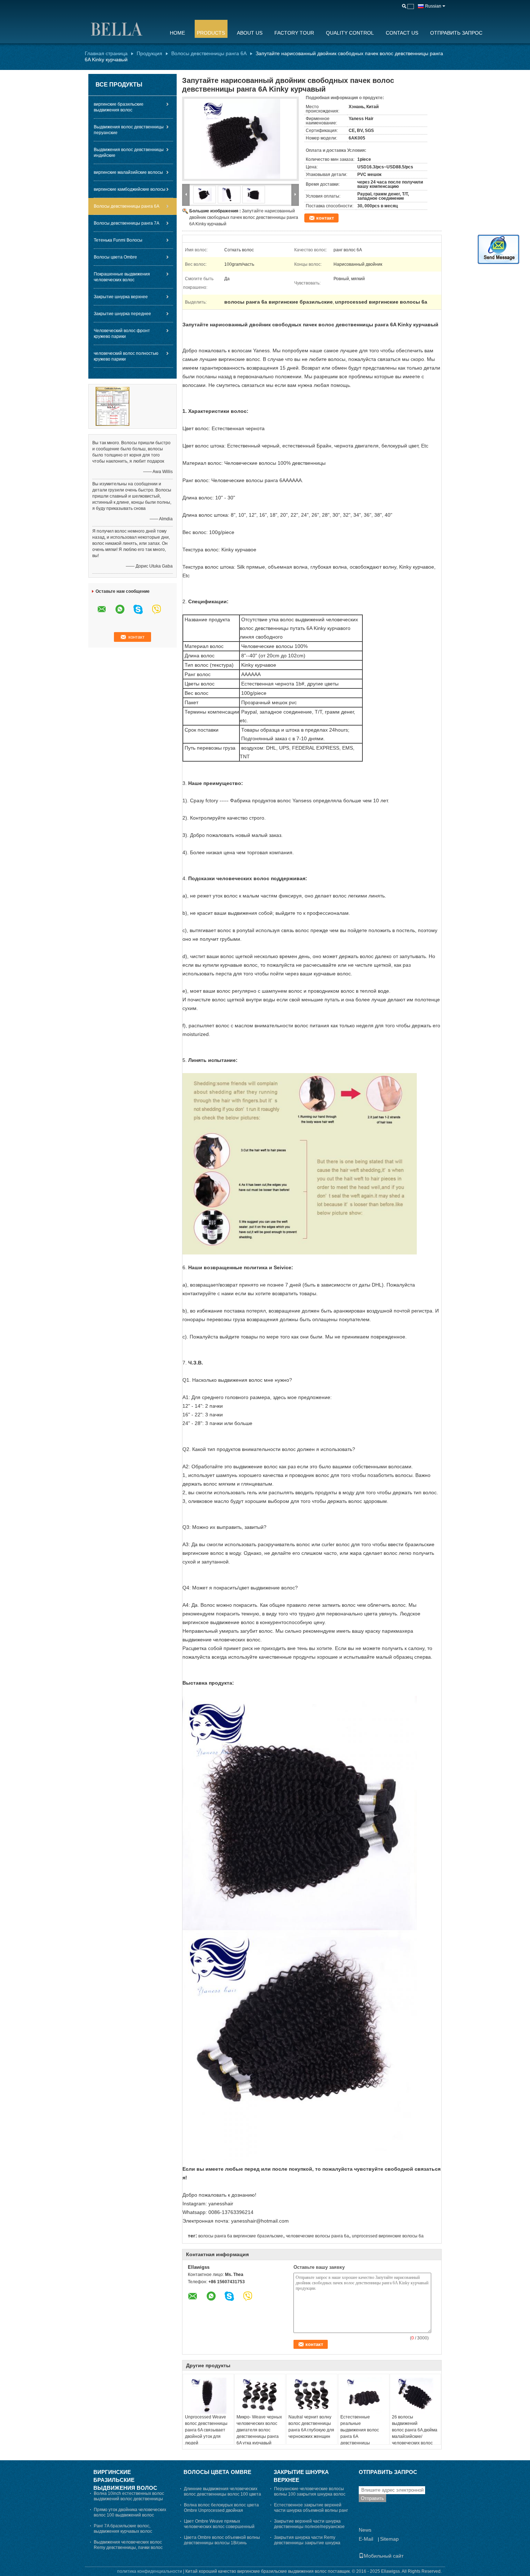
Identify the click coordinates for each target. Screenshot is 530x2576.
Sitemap (389, 2539)
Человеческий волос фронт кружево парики (122, 334)
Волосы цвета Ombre (115, 257)
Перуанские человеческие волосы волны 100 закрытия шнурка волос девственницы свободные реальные (312, 2494)
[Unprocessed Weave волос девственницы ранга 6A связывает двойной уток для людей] (208, 2396)
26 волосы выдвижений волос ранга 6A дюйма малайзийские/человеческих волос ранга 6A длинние (415, 2433)
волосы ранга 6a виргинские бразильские (241, 2236)
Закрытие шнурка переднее (122, 314)
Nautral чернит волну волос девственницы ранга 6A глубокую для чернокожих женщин (311, 2427)
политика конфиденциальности (150, 2571)
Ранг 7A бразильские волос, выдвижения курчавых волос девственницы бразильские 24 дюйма (132, 2531)
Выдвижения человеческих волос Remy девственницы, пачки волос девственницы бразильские (128, 2548)
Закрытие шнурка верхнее (121, 297)
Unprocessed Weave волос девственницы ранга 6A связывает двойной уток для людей (206, 2430)
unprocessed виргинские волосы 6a (388, 2236)
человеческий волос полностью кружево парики (126, 356)
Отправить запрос (456, 33)
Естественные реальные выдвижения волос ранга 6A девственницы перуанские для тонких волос (360, 2436)
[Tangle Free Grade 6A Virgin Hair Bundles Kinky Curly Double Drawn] (240, 139)
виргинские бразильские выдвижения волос (119, 107)
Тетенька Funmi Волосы (118, 240)
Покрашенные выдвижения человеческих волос (122, 277)
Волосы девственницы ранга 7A (127, 223)
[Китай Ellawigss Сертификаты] (112, 406)
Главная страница (106, 53)
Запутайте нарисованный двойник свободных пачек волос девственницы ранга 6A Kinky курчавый (244, 217)
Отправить (372, 2498)
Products (211, 33)
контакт (325, 218)
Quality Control (350, 33)
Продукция (149, 53)
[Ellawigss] (123, 28)
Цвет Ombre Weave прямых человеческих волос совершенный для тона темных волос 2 (219, 2527)
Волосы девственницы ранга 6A (209, 53)
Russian (433, 6)
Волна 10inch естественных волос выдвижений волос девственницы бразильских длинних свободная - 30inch (129, 2502)
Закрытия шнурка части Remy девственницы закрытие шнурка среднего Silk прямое (307, 2543)
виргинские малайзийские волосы (128, 172)
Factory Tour (294, 33)
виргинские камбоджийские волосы (130, 189)
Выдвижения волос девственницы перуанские (129, 130)
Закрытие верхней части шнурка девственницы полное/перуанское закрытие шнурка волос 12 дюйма (309, 2527)
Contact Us (402, 33)
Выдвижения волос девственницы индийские (129, 153)
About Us (250, 33)
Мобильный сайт (384, 2556)
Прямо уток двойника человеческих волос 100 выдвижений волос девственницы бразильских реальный (130, 2518)
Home (177, 33)
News (365, 2530)
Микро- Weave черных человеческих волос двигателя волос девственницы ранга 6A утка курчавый (259, 2430)
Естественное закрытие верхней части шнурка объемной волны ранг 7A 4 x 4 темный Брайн (311, 2510)
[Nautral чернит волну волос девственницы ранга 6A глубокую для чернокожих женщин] (312, 2396)
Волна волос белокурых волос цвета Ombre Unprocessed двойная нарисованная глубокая (221, 2510)
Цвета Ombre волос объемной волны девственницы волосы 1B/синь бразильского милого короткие (222, 2543)
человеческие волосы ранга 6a (317, 2236)
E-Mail (366, 2539)
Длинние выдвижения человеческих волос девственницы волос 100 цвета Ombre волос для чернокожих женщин (222, 2497)
